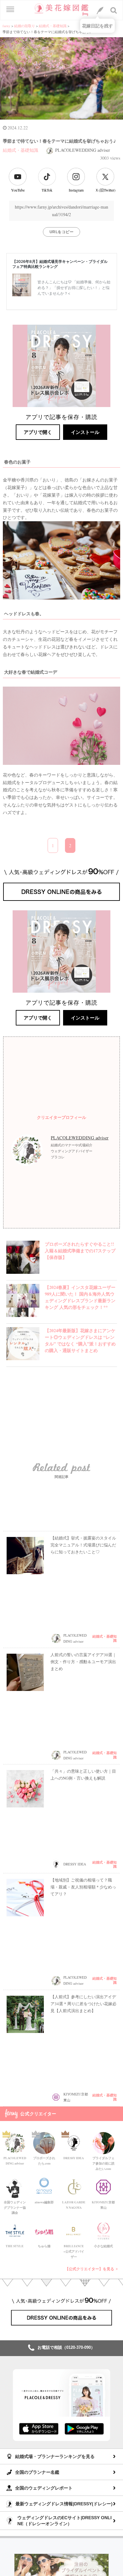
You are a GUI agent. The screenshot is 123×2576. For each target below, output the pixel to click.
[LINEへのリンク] (100, 10)
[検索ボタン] (114, 10)
